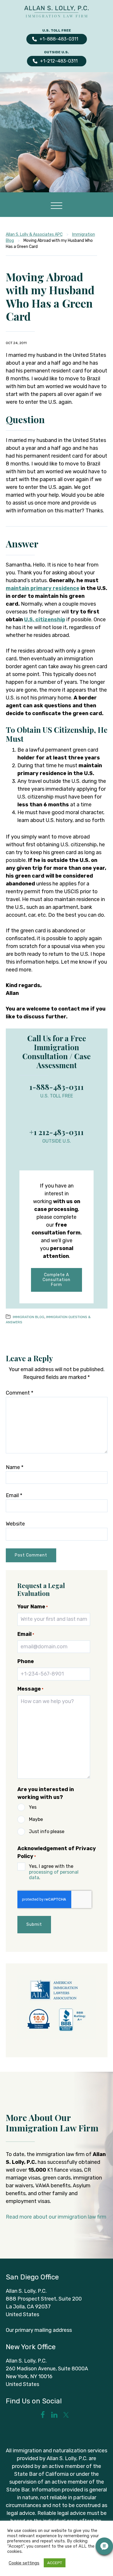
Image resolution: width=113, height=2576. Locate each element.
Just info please (47, 1831)
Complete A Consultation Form (57, 1280)
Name (15, 1467)
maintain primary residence (43, 588)
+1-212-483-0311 (59, 61)
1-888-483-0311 (57, 1087)
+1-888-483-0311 (59, 39)
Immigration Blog (29, 1317)
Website (15, 1524)
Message (30, 1689)
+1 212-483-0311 (57, 1132)
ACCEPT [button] (55, 2563)
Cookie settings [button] (24, 2563)
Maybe (36, 1819)
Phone (26, 1661)
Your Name (33, 1607)
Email (14, 1495)
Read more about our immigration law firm (56, 2217)
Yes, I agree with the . (54, 1872)
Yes (33, 1807)
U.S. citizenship (45, 620)
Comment (20, 1393)
